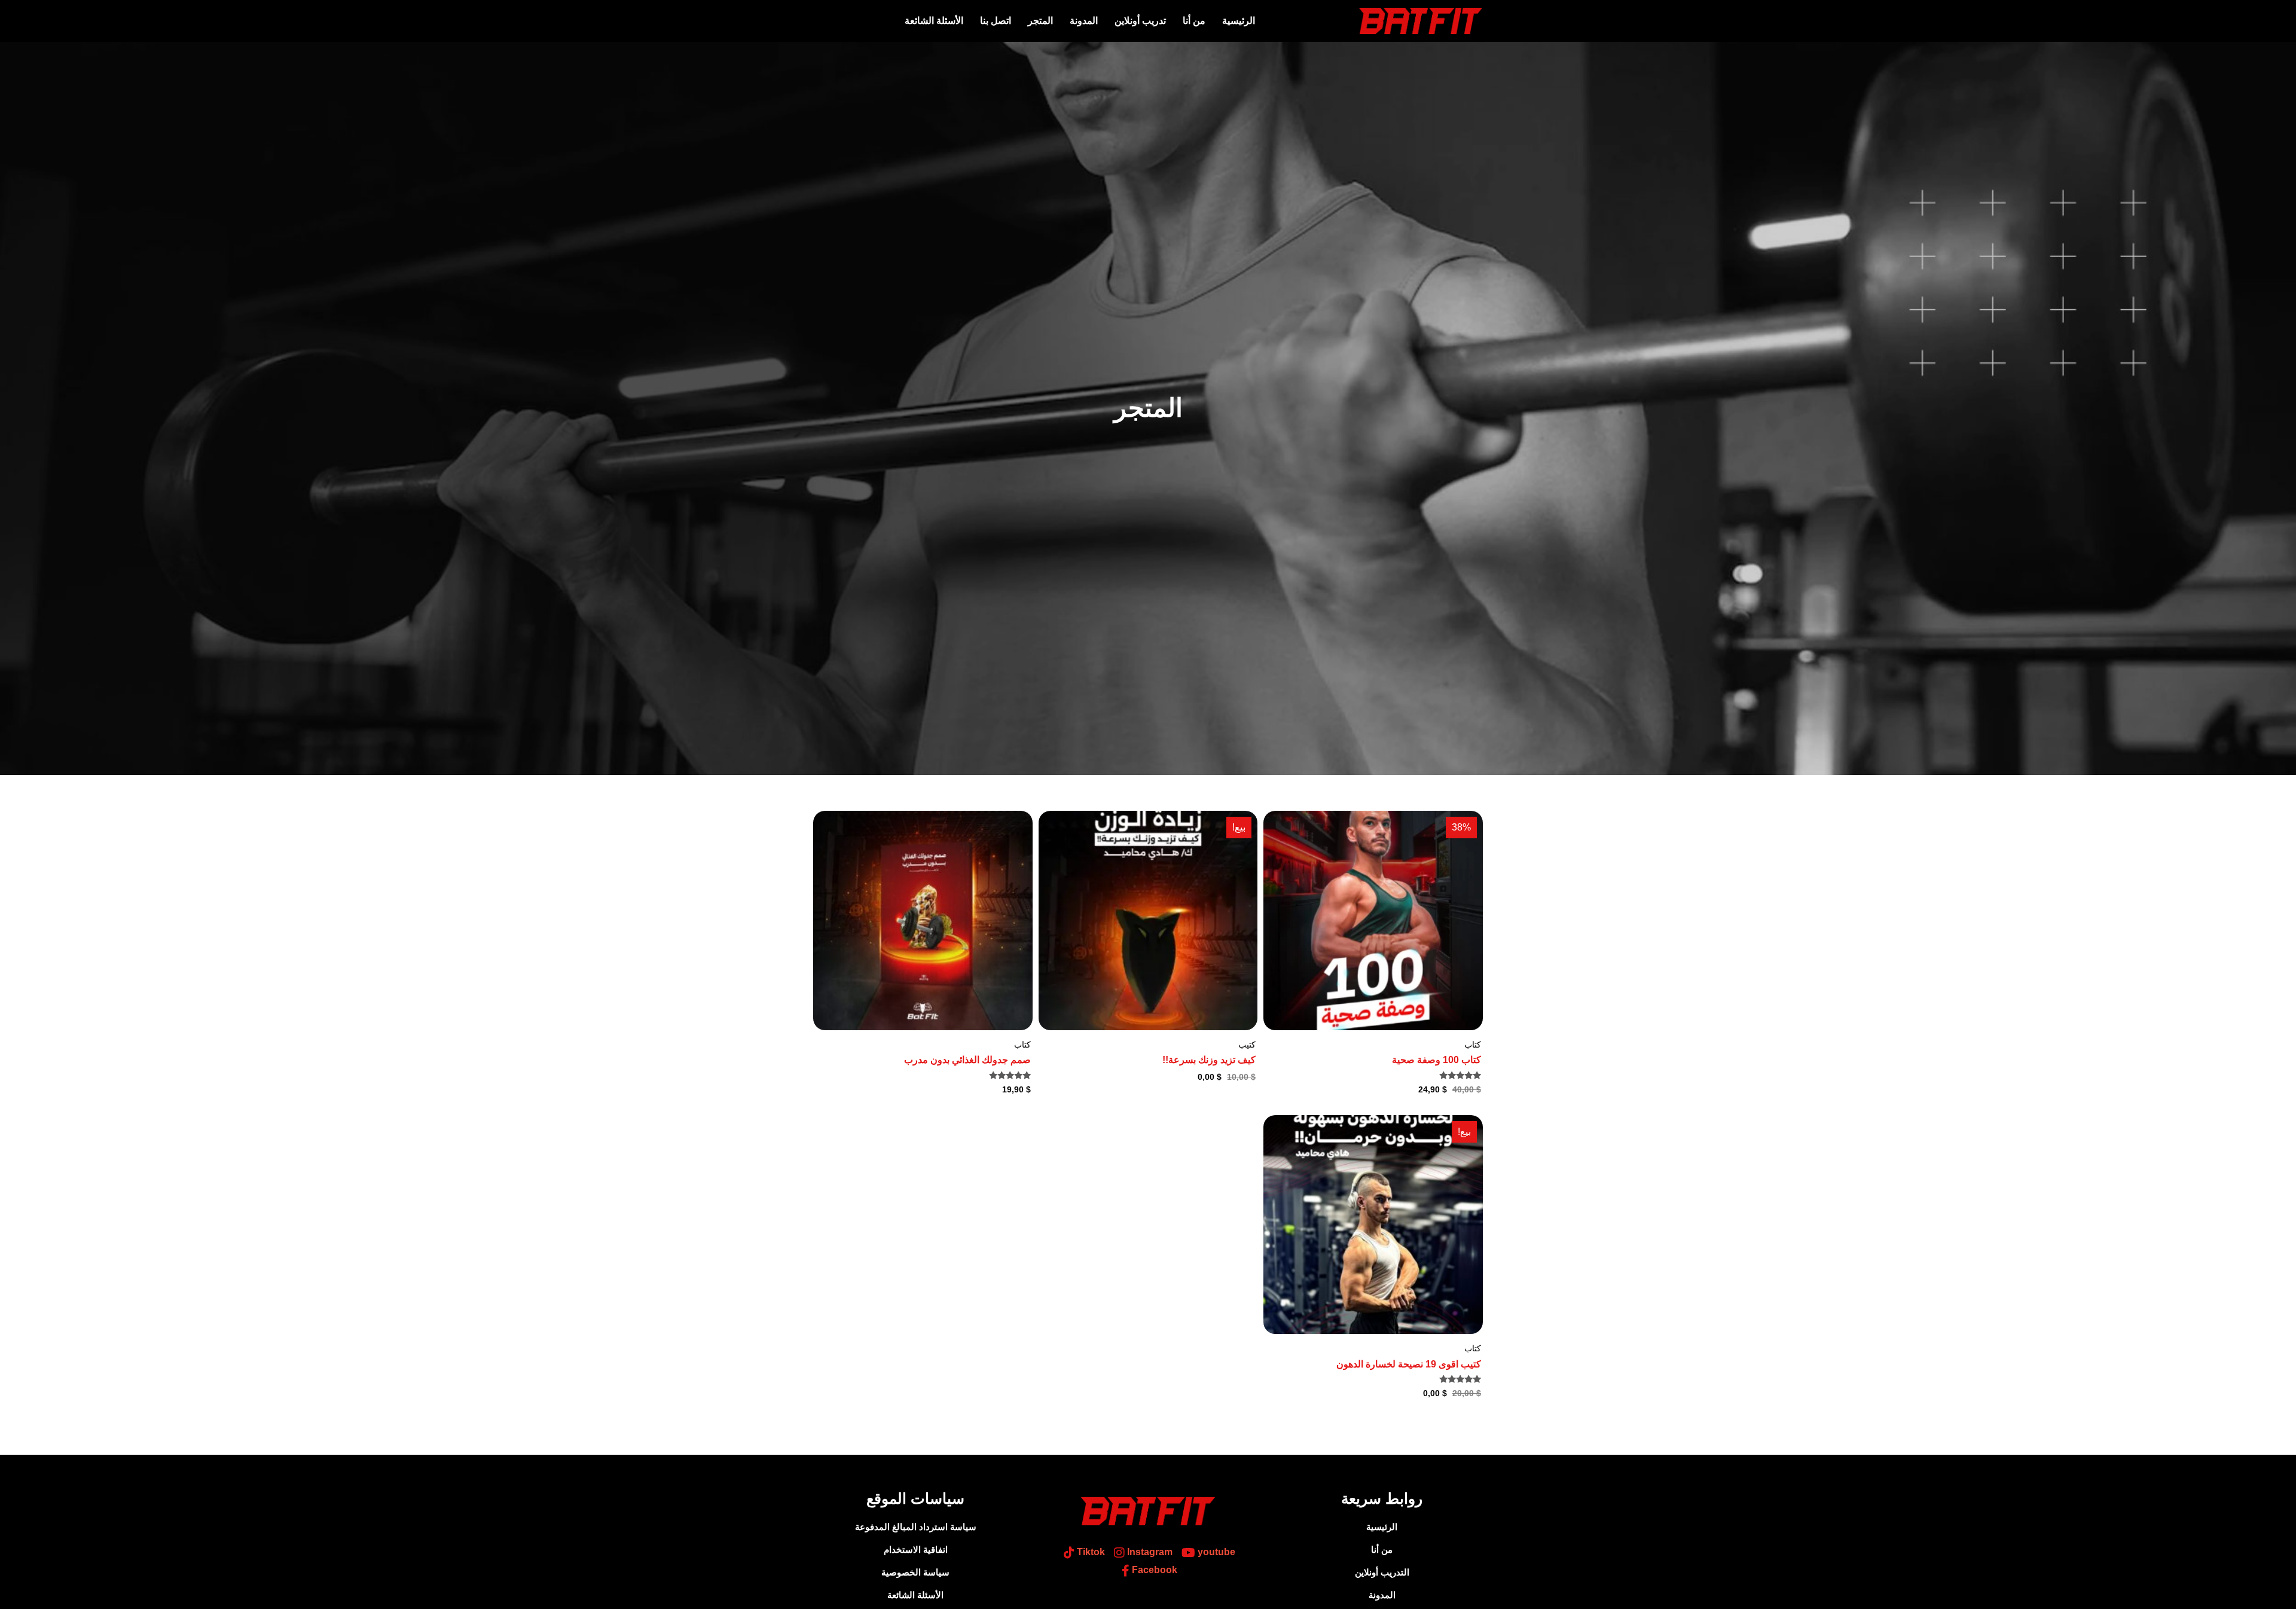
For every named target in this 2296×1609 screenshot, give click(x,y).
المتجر (1040, 21)
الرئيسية (1239, 21)
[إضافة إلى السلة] (1275, 857)
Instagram (1149, 1552)
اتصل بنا (996, 21)
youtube (1215, 1552)
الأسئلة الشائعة (934, 21)
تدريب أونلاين (1140, 21)
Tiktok (1090, 1552)
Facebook (1153, 1570)
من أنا (1194, 21)
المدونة (1084, 21)
